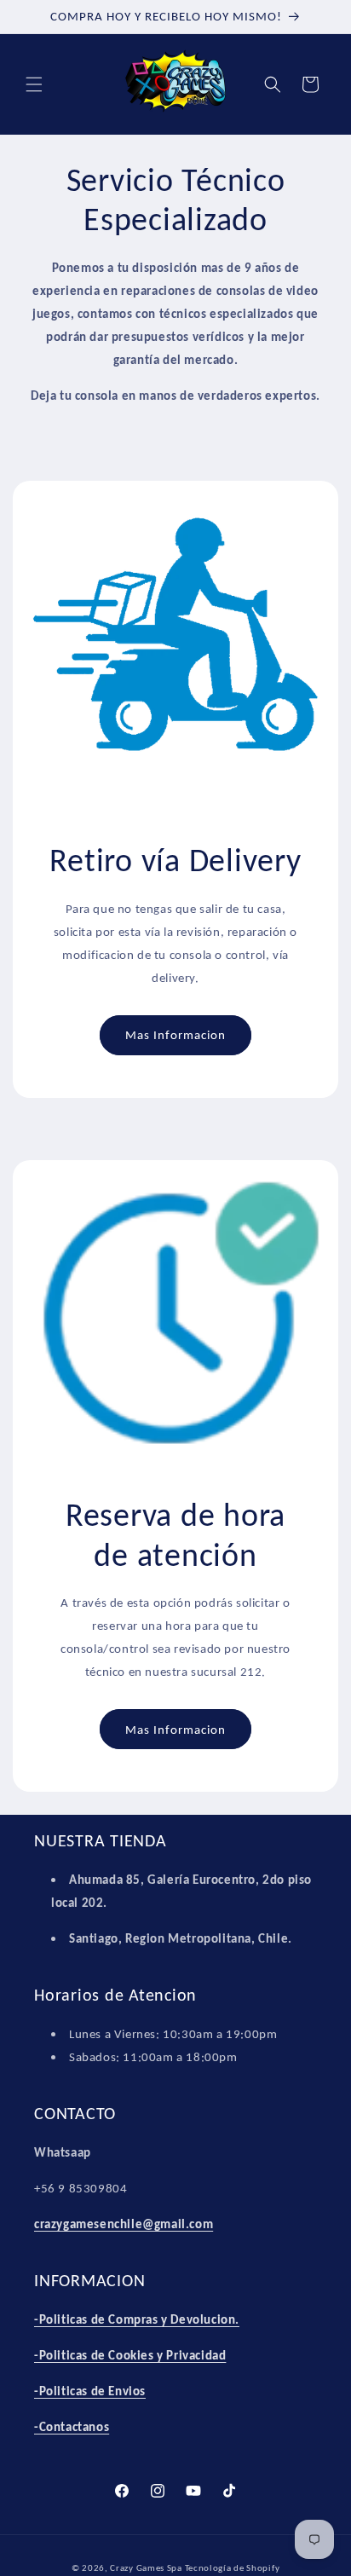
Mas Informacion (175, 1035)
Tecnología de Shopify (233, 2568)
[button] (34, 84)
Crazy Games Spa (146, 2568)
